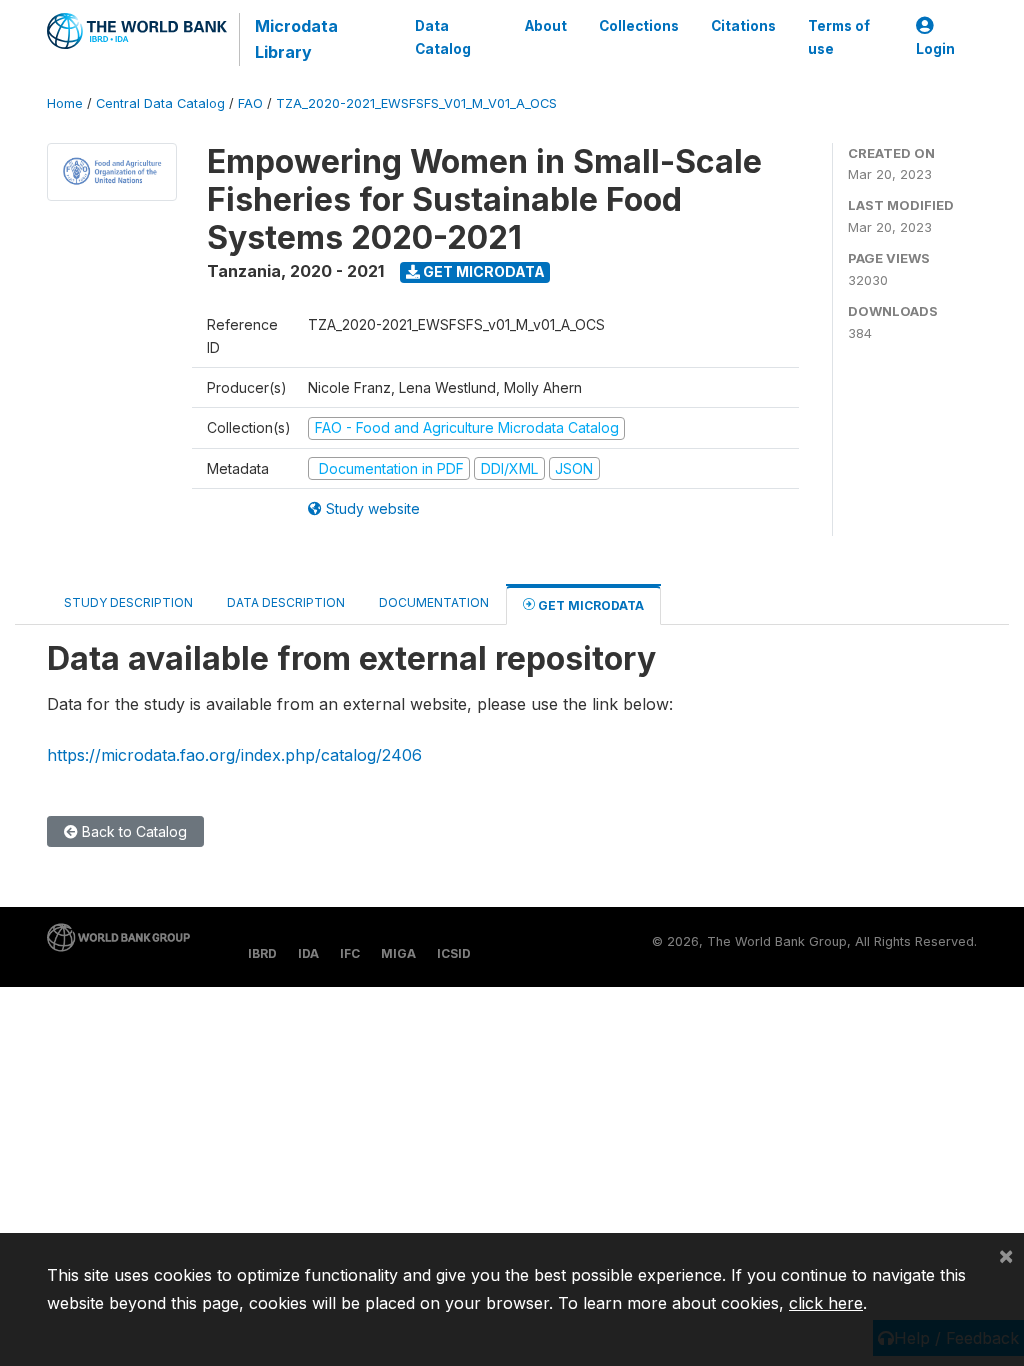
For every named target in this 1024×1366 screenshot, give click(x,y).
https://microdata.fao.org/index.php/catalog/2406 (234, 755)
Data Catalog (443, 37)
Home (65, 103)
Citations (743, 26)
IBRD (262, 953)
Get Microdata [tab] (589, 605)
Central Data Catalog (160, 103)
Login (935, 49)
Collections (639, 26)
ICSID (454, 953)
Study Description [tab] (128, 602)
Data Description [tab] (286, 602)
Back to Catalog (132, 831)
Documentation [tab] (434, 602)
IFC (350, 953)
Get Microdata (482, 271)
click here (826, 1303)
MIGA (398, 953)
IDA (308, 953)
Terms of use (839, 37)
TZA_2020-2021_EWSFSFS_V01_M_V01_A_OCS (416, 103)
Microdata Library (296, 39)
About (546, 26)
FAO (250, 103)
